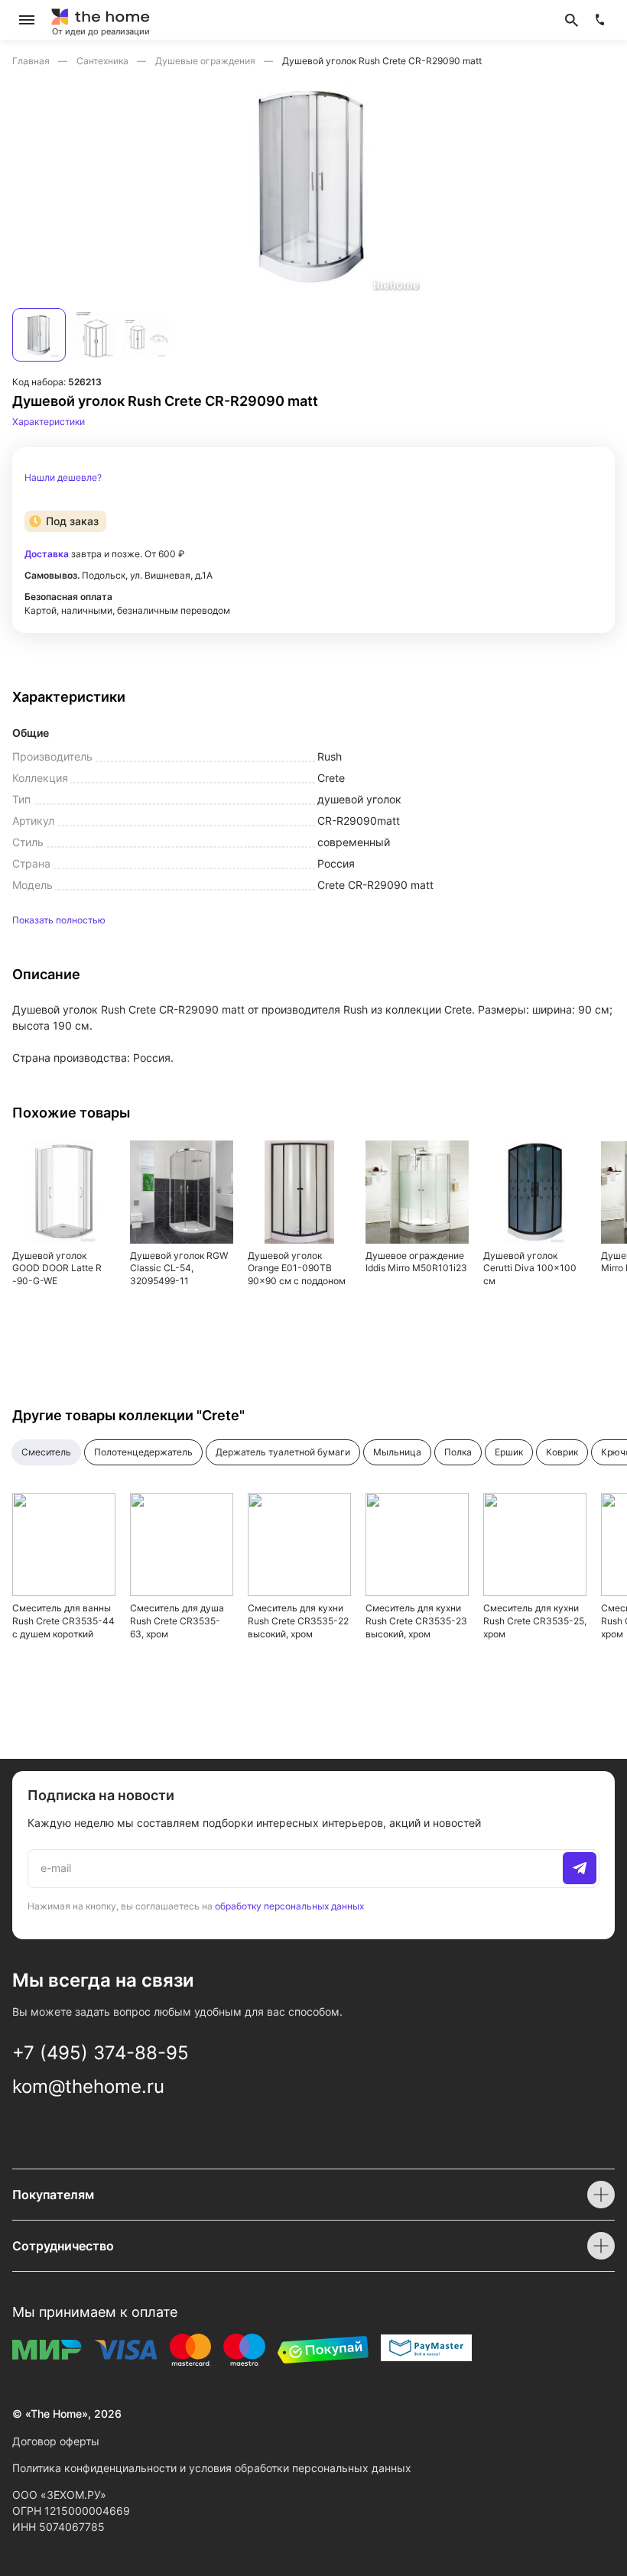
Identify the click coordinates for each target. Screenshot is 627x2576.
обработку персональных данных (289, 1906)
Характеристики (49, 422)
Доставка (47, 554)
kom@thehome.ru (88, 2086)
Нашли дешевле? (63, 478)
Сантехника (104, 61)
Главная (32, 61)
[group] (313, 185)
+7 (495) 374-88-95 (101, 2053)
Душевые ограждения (206, 61)
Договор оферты (56, 2441)
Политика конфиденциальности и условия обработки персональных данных (212, 2468)
